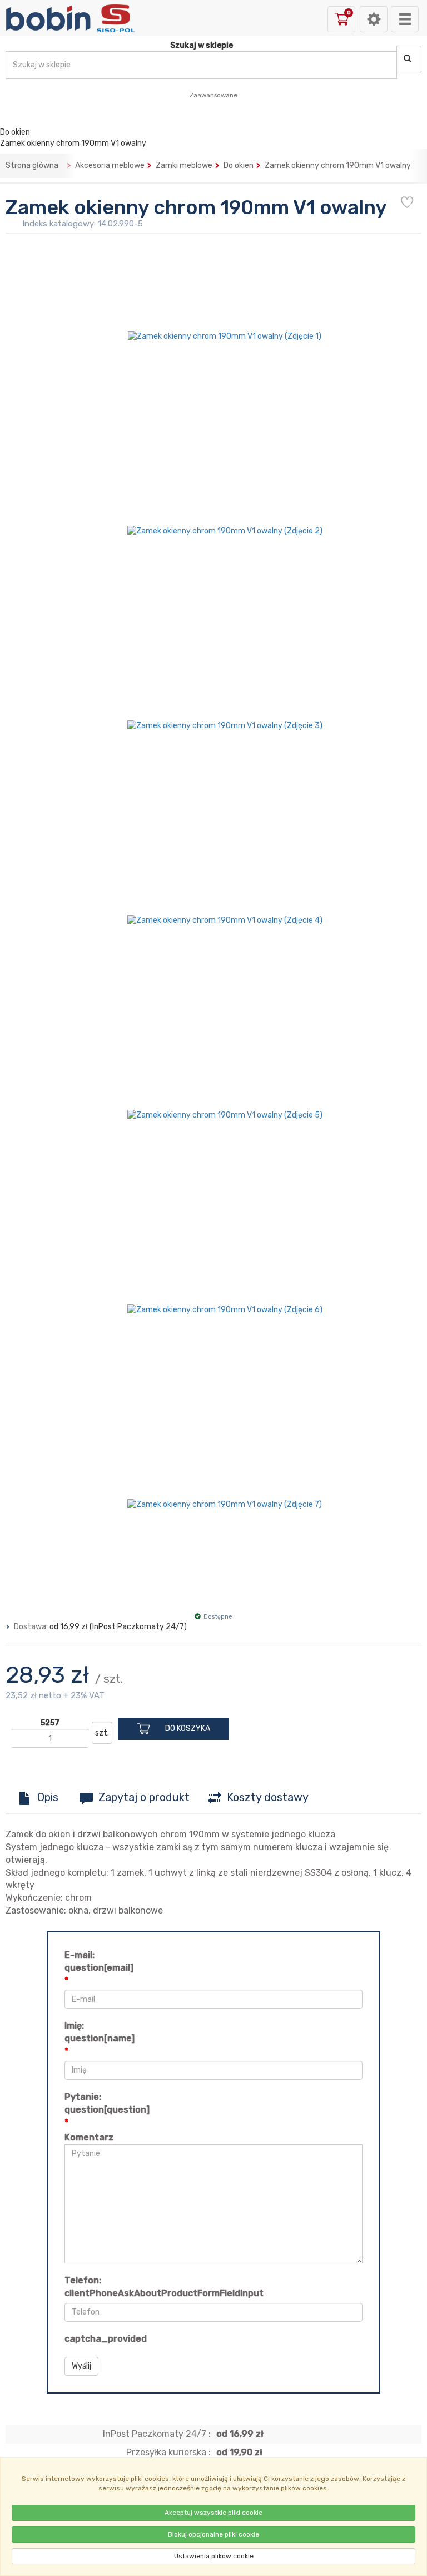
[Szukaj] (409, 60)
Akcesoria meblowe (110, 165)
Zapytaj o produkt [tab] (144, 1797)
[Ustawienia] (374, 19)
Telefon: (164, 2287)
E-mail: (99, 1961)
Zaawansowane (213, 95)
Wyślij (81, 2366)
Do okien (239, 165)
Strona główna (32, 165)
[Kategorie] (405, 19)
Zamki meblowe (184, 165)
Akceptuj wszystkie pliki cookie (213, 2513)
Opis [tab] (48, 1797)
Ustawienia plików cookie (214, 2556)
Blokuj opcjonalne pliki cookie (213, 2534)
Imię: (100, 2032)
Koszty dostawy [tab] (268, 1797)
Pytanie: (107, 2103)
